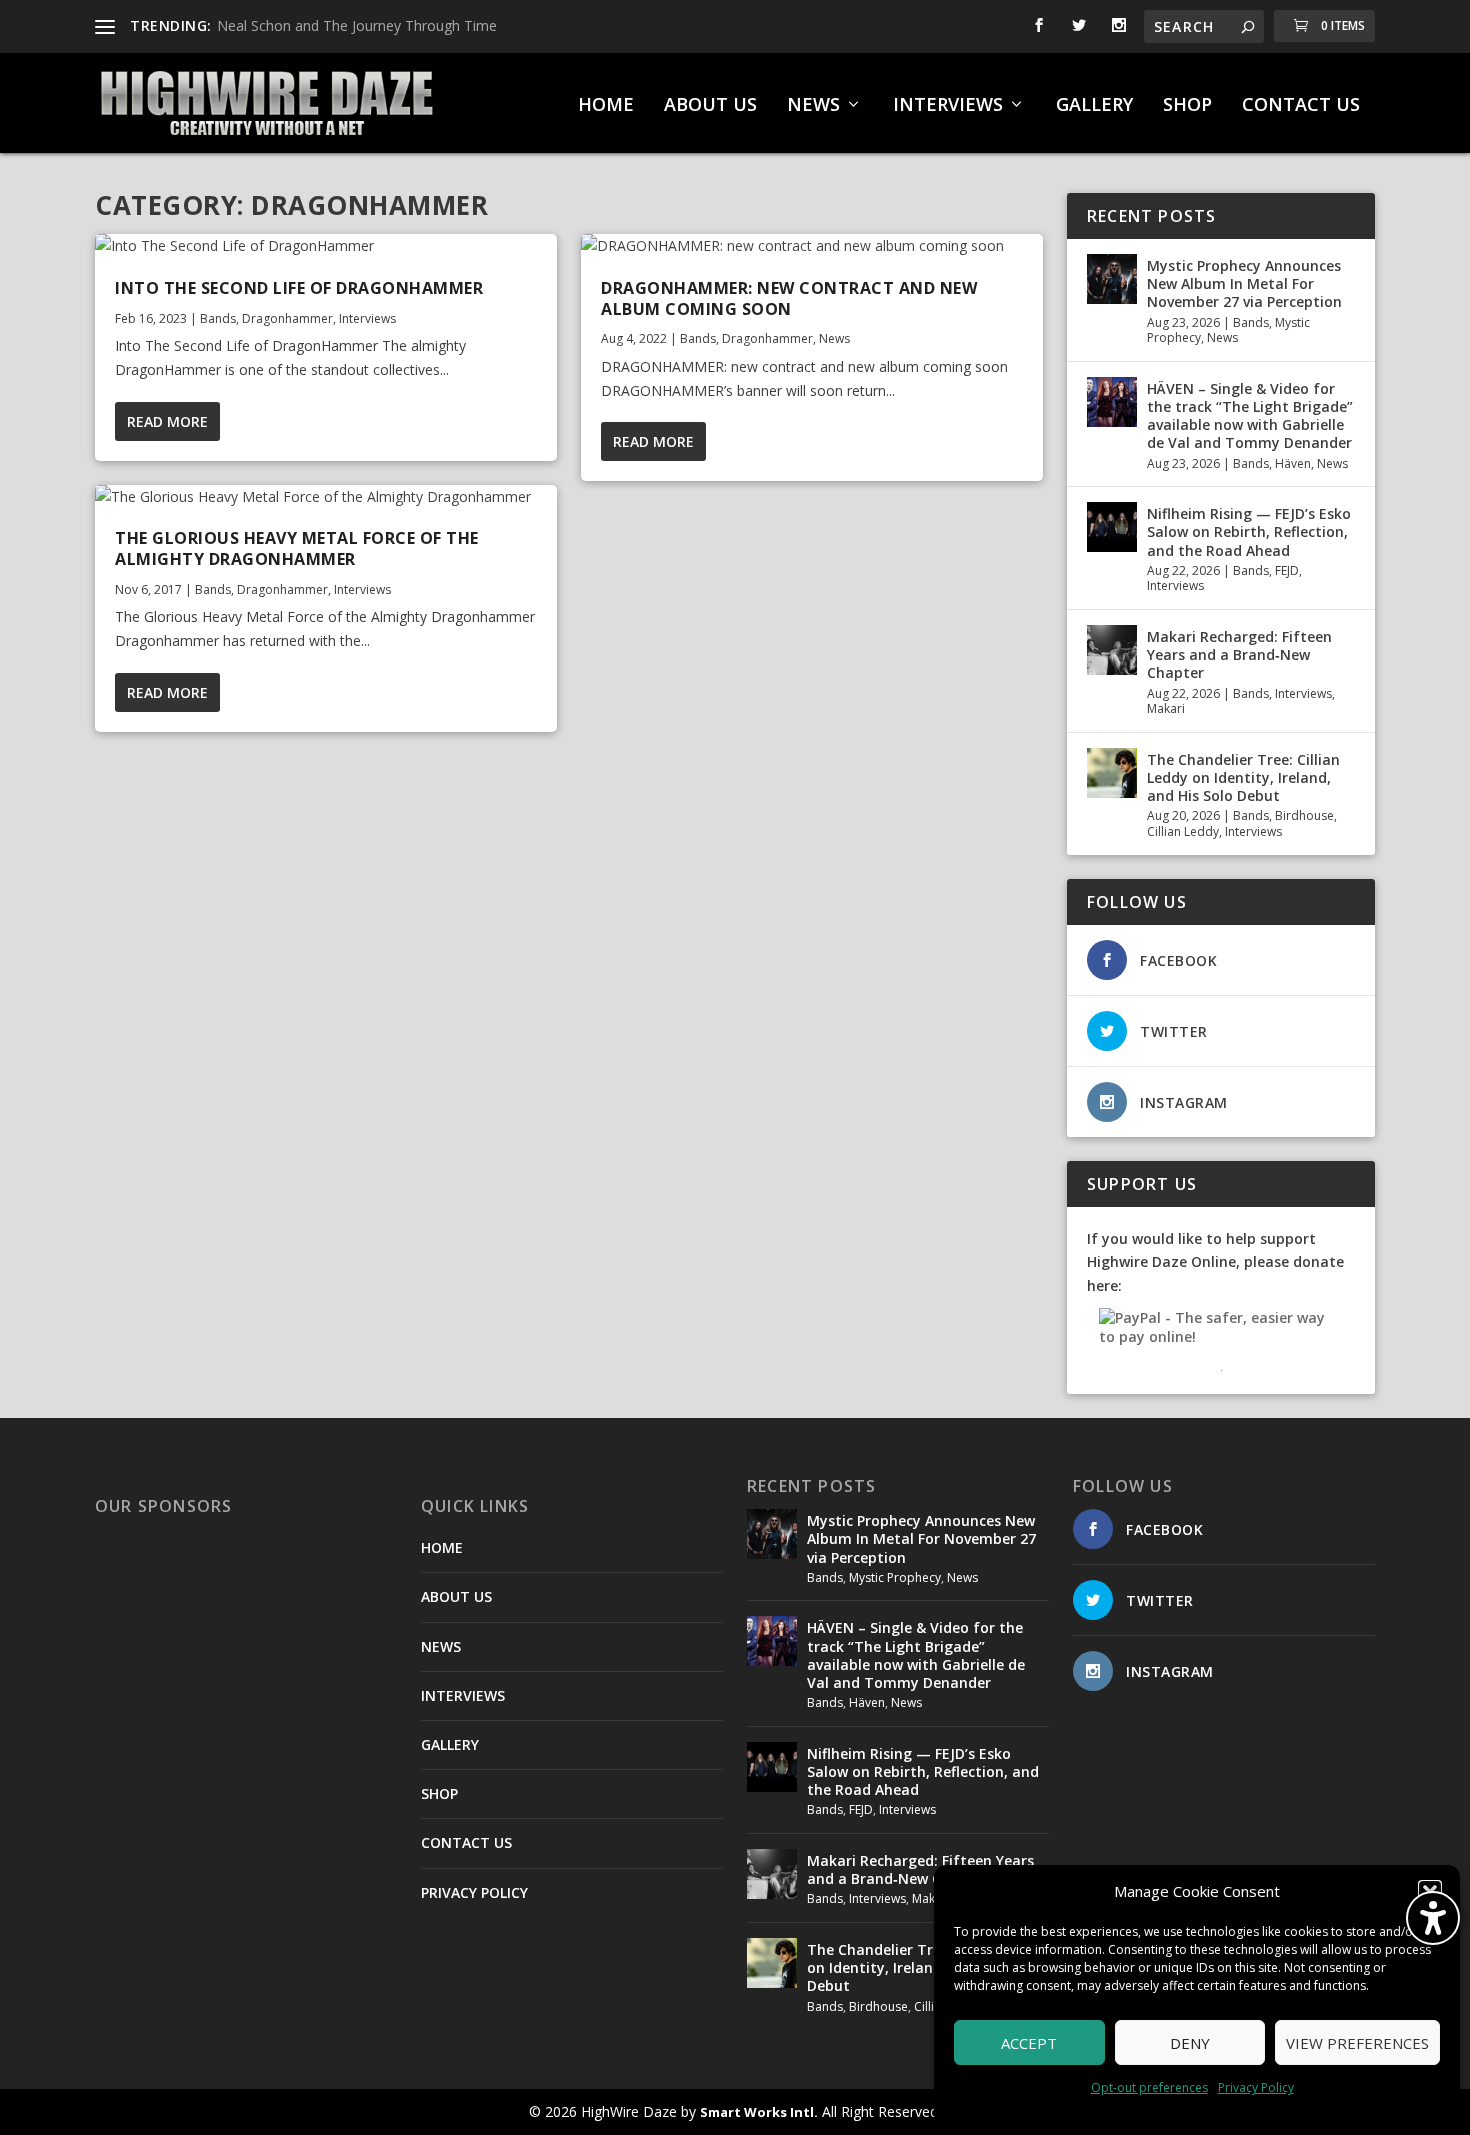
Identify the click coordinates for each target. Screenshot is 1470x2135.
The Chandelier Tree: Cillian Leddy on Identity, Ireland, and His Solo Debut (1243, 777)
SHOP (1187, 106)
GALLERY (1094, 106)
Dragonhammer (287, 318)
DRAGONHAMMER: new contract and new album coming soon (789, 298)
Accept (1029, 2043)
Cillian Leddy (1183, 831)
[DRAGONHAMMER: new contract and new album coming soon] (812, 246)
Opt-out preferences (1149, 2087)
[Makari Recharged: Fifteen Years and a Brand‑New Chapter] (1112, 650)
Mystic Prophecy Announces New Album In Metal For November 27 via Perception (1244, 283)
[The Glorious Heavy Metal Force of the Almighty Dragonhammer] (326, 497)
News (834, 338)
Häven (1293, 463)
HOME (606, 106)
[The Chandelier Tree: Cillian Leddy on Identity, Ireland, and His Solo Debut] (1112, 773)
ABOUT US (710, 106)
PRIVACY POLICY (474, 1892)
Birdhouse (1304, 815)
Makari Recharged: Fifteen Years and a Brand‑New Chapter (1239, 654)
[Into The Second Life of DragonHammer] (326, 246)
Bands (218, 318)
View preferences (1357, 2043)
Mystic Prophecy (895, 1577)
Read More (167, 421)
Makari (1166, 708)
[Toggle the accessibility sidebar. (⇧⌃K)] (1433, 1918)
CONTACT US (1301, 106)
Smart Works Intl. (759, 2112)
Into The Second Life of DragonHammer (299, 288)
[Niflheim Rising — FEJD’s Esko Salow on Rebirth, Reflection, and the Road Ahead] (1112, 527)
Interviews (367, 318)
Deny (1190, 2043)
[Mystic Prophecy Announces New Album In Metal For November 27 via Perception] (1112, 279)
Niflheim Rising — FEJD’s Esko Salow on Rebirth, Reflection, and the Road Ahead (1249, 531)
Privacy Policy (1256, 2087)
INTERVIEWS (948, 106)
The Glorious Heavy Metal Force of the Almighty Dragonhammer (297, 548)
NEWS (813, 106)
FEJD (1287, 570)
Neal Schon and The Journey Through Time (357, 25)
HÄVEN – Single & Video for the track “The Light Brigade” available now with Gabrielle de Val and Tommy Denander (1250, 416)
